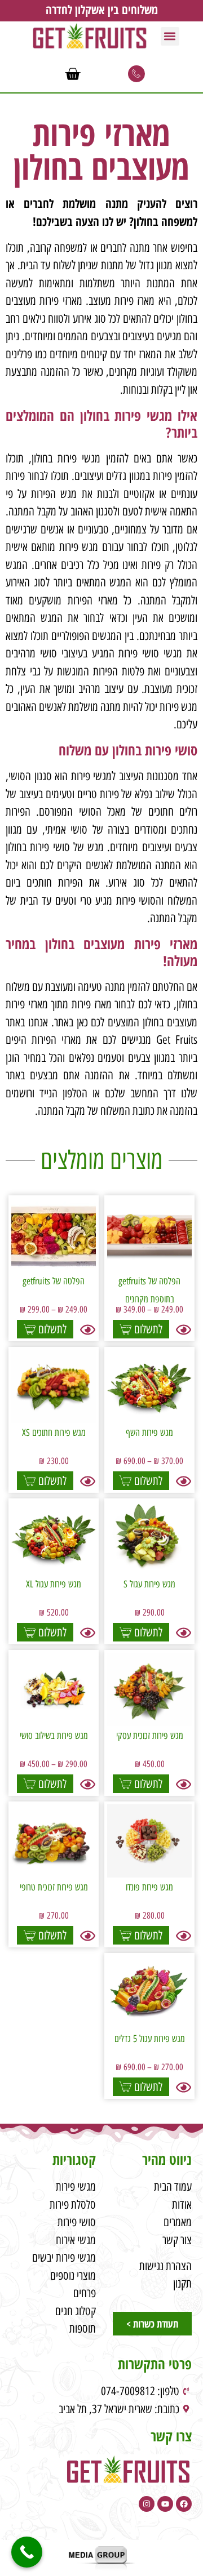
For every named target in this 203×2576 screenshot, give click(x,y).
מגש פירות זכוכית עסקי (150, 1736)
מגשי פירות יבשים (64, 2257)
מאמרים (178, 2222)
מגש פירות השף (149, 1432)
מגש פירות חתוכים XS (54, 1432)
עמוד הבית (173, 2186)
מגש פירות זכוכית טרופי (54, 1887)
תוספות (83, 2328)
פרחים (85, 2293)
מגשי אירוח (76, 2240)
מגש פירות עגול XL (54, 1584)
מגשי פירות (76, 2186)
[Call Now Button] (27, 2552)
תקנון (182, 2283)
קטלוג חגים (76, 2311)
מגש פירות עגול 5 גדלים (150, 2039)
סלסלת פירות (73, 2204)
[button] (170, 36)
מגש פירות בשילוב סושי (54, 1736)
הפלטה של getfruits (54, 1281)
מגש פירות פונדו (149, 1887)
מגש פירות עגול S (149, 1584)
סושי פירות (77, 2222)
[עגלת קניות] (72, 74)
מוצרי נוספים (73, 2275)
